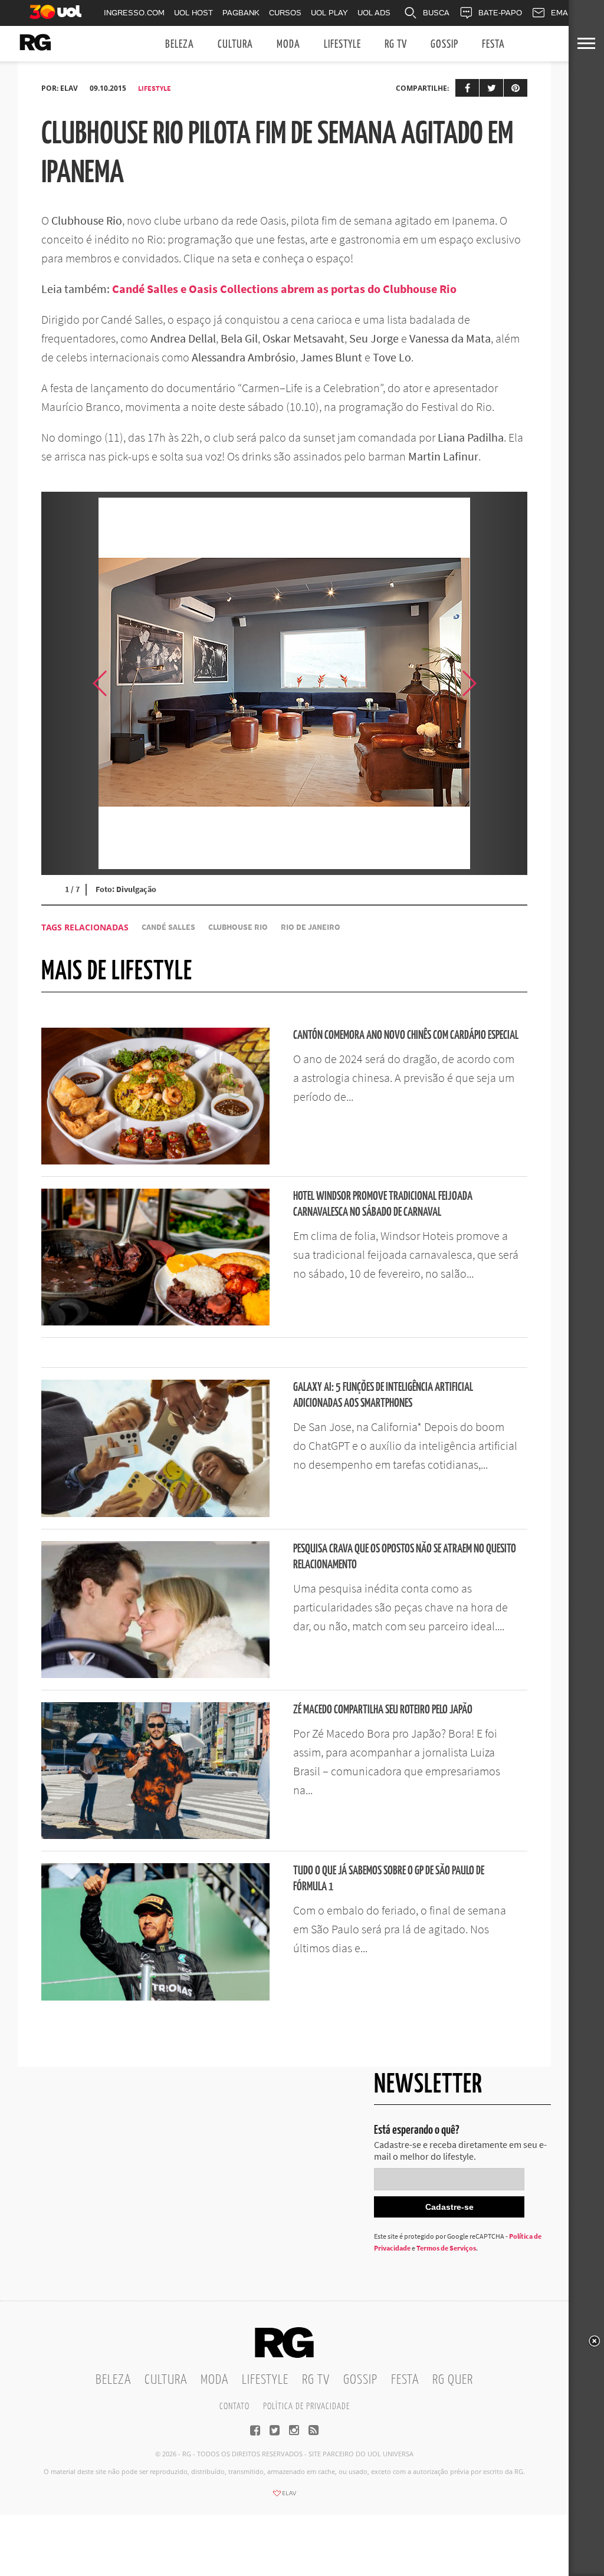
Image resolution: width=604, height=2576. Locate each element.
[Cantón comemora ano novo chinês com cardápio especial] (155, 1161)
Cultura (235, 45)
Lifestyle (342, 45)
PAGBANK (241, 13)
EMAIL (563, 13)
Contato (234, 2406)
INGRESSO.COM (134, 13)
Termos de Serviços (446, 2248)
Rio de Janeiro (311, 927)
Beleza (180, 45)
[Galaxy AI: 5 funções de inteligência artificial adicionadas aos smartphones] (155, 1514)
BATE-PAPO (500, 13)
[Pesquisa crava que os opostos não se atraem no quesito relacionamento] (155, 1674)
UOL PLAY (329, 13)
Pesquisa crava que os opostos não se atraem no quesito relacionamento (405, 1557)
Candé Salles (168, 927)
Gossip (444, 45)
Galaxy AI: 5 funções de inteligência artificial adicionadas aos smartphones (383, 1396)
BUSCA (436, 13)
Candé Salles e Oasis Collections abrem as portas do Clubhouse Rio (284, 289)
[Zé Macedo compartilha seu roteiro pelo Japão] (155, 1835)
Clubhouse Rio (238, 927)
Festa (493, 45)
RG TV (396, 45)
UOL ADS (374, 13)
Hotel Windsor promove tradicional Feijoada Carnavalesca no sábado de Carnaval (383, 1205)
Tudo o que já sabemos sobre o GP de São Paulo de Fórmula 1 (389, 1879)
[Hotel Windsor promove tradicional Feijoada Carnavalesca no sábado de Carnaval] (155, 1322)
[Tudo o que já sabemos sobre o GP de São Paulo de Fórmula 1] (155, 1997)
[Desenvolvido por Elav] (284, 2497)
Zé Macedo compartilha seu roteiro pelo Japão (383, 1710)
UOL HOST (193, 13)
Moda (288, 45)
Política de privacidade (306, 2406)
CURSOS (285, 13)
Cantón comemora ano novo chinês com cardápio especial (406, 1036)
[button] (498, 683)
